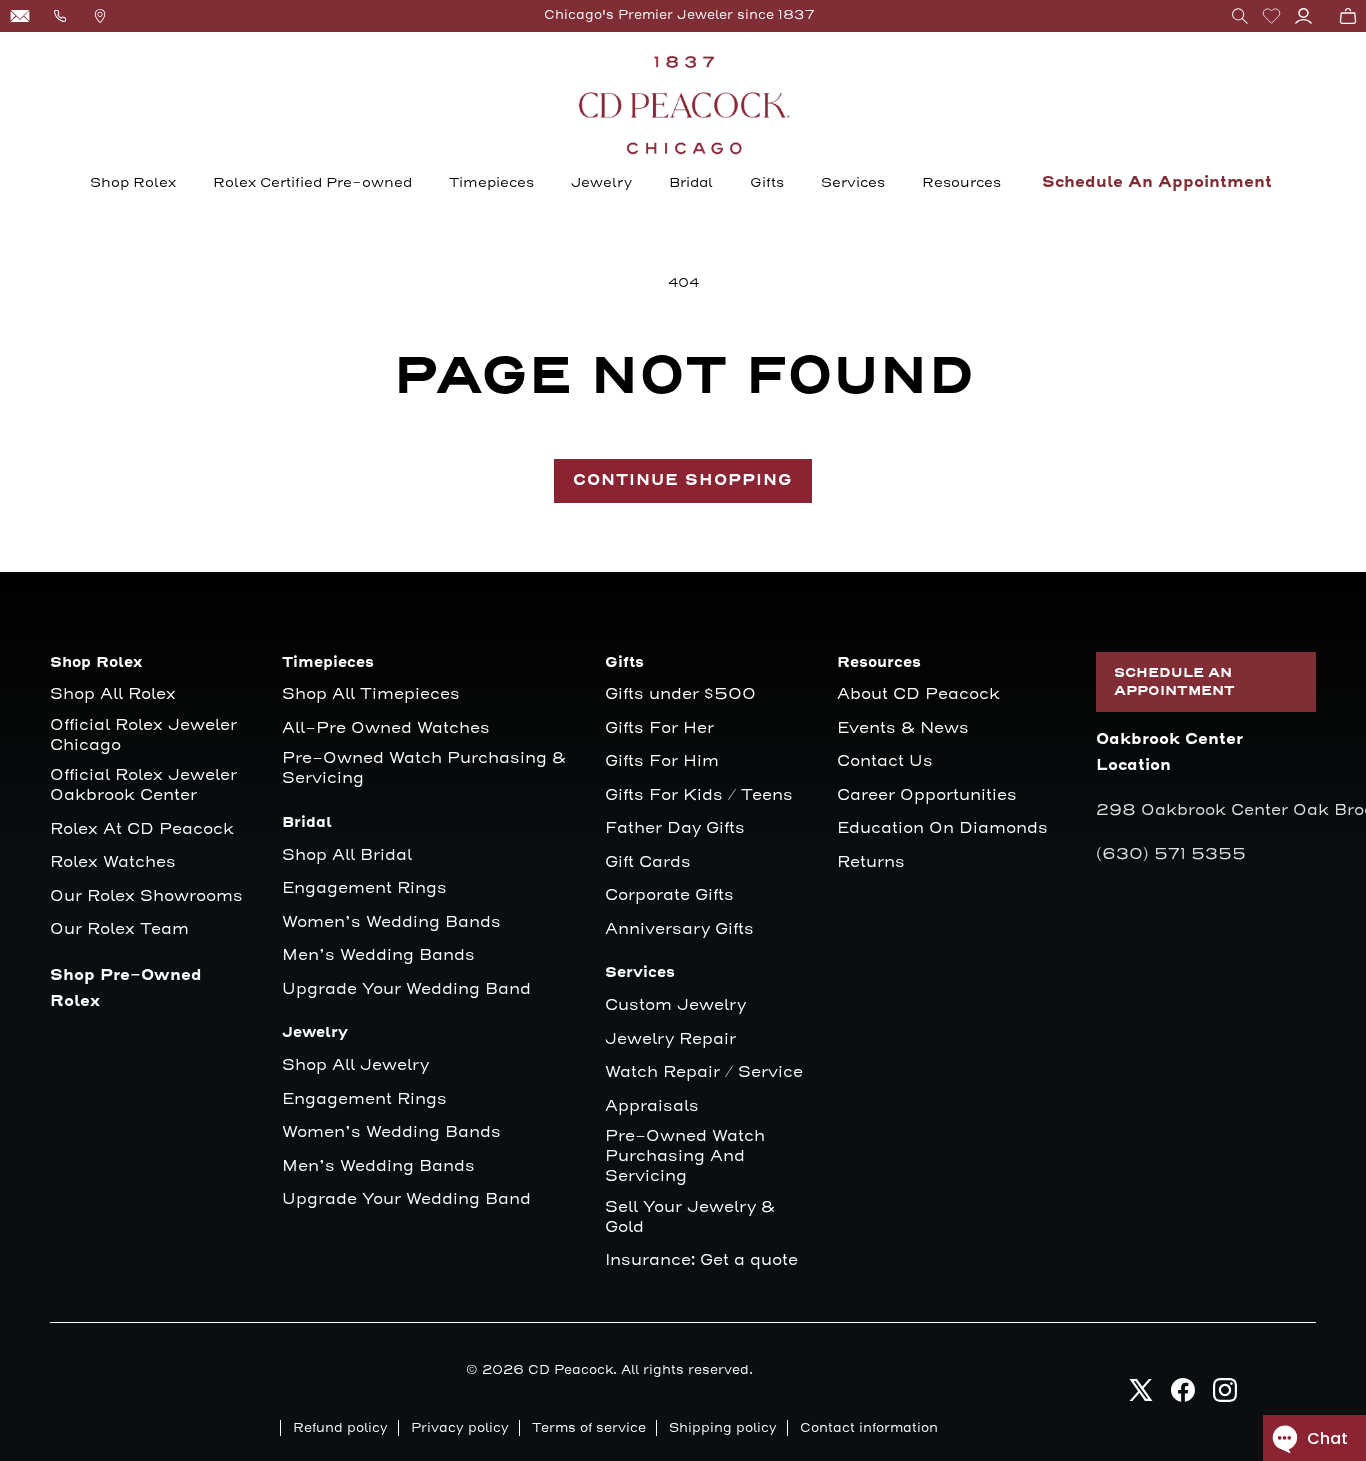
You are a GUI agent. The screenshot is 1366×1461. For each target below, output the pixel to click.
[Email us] (20, 16)
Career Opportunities (927, 795)
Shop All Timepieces (371, 694)
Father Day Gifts (675, 828)
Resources (961, 182)
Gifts (767, 182)
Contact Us (885, 761)
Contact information (869, 1428)
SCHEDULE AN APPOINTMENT (1174, 682)
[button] (1240, 16)
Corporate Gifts (669, 895)
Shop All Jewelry (355, 1065)
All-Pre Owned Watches (386, 728)
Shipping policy (723, 1428)
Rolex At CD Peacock (142, 829)
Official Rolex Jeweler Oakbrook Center (143, 785)
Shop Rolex (133, 182)
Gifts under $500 (680, 694)
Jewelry (601, 182)
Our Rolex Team (119, 929)
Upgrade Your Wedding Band (406, 989)
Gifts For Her (659, 728)
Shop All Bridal (347, 855)
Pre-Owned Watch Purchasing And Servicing (685, 1156)
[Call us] (60, 16)
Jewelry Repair (670, 1039)
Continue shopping (683, 480)
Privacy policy (460, 1428)
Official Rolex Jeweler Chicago (146, 735)
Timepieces (491, 182)
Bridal (691, 182)
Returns (871, 862)
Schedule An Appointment (1157, 182)
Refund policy (340, 1428)
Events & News (903, 728)
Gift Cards (648, 862)
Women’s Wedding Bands (391, 922)
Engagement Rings (364, 888)
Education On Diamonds (942, 828)
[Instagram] (1225, 1395)
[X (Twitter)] (1141, 1395)
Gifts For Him (662, 761)
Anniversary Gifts (679, 929)
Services (853, 182)
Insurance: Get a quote (701, 1260)
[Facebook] (1183, 1395)
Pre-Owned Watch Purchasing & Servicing (424, 768)
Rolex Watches (113, 862)
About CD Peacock (918, 694)
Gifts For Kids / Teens (699, 795)
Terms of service (589, 1428)
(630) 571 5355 (1171, 854)
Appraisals (652, 1106)
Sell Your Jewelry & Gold (690, 1217)
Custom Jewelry (675, 1005)
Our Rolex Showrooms (146, 896)
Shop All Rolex (113, 694)
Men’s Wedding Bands (378, 955)
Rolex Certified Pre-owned (312, 182)
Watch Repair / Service (704, 1072)
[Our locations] (100, 16)
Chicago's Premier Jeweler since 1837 (679, 15)
